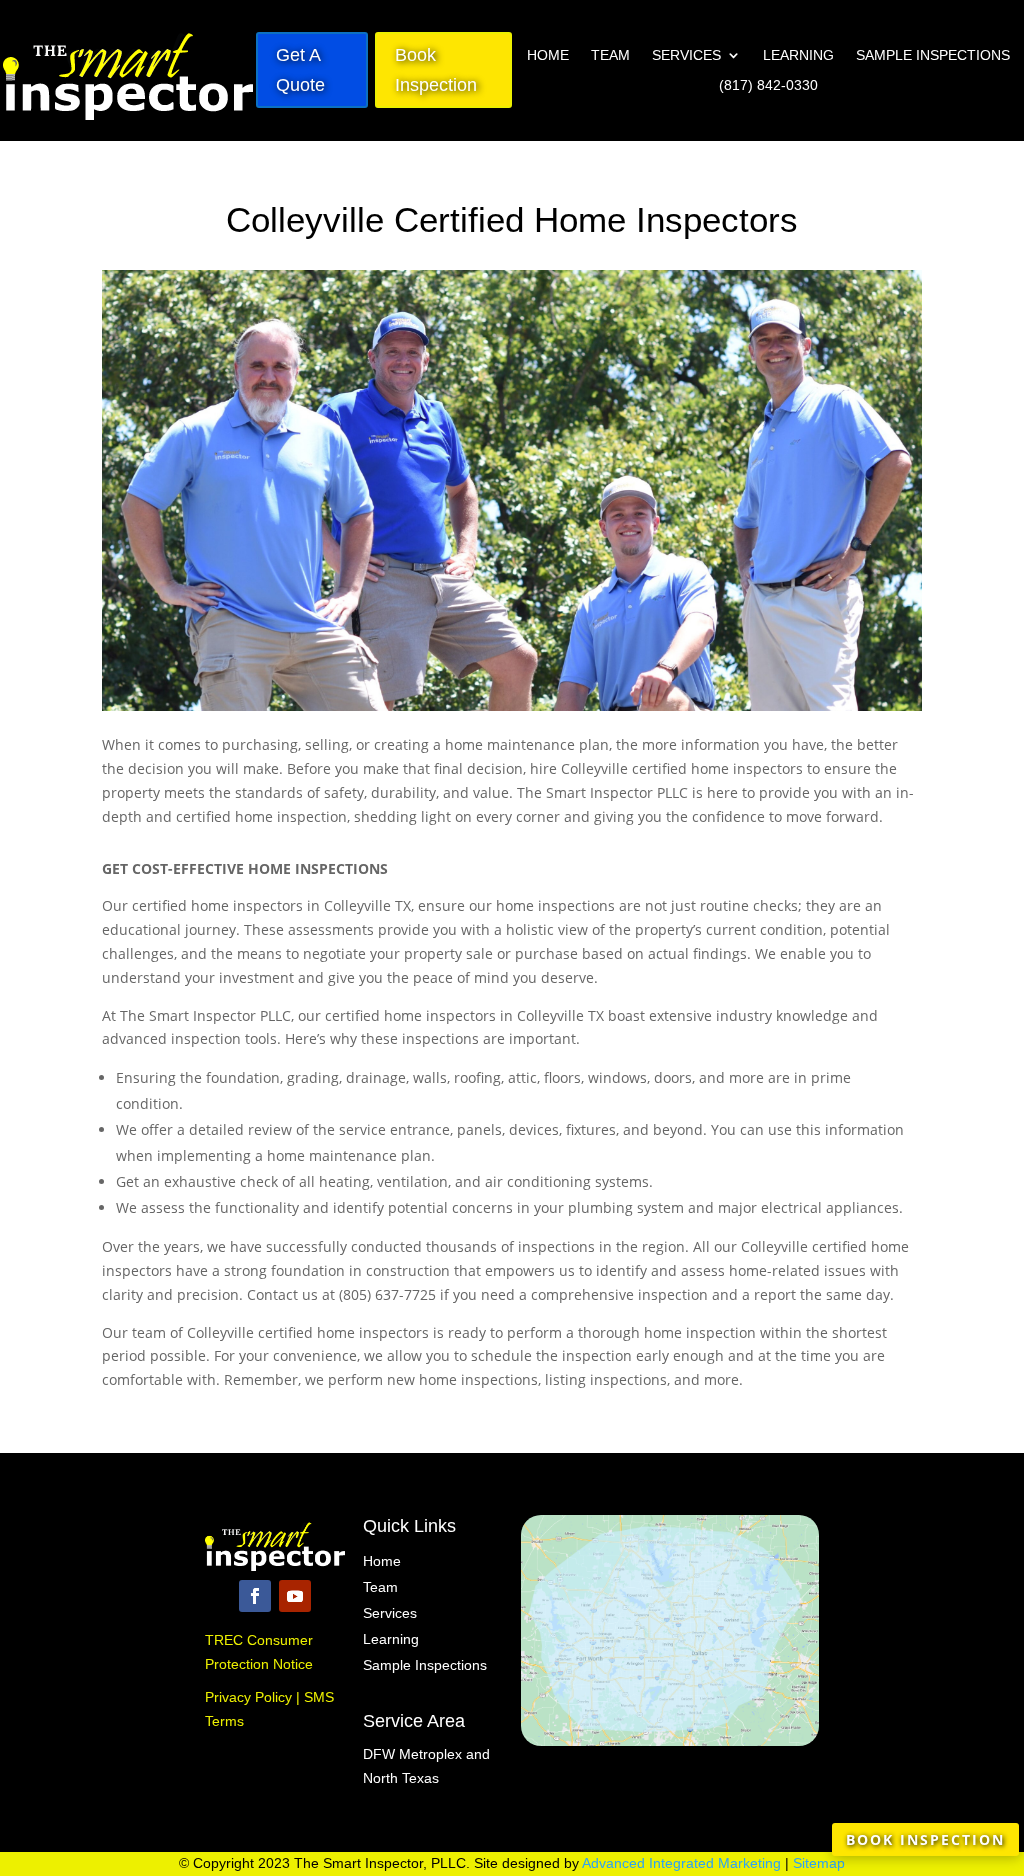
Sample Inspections (933, 55)
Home (548, 55)
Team (610, 55)
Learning (798, 55)
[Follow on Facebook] (255, 1596)
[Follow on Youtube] (295, 1596)
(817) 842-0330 (768, 85)
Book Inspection (436, 70)
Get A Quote (300, 70)
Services (686, 55)
